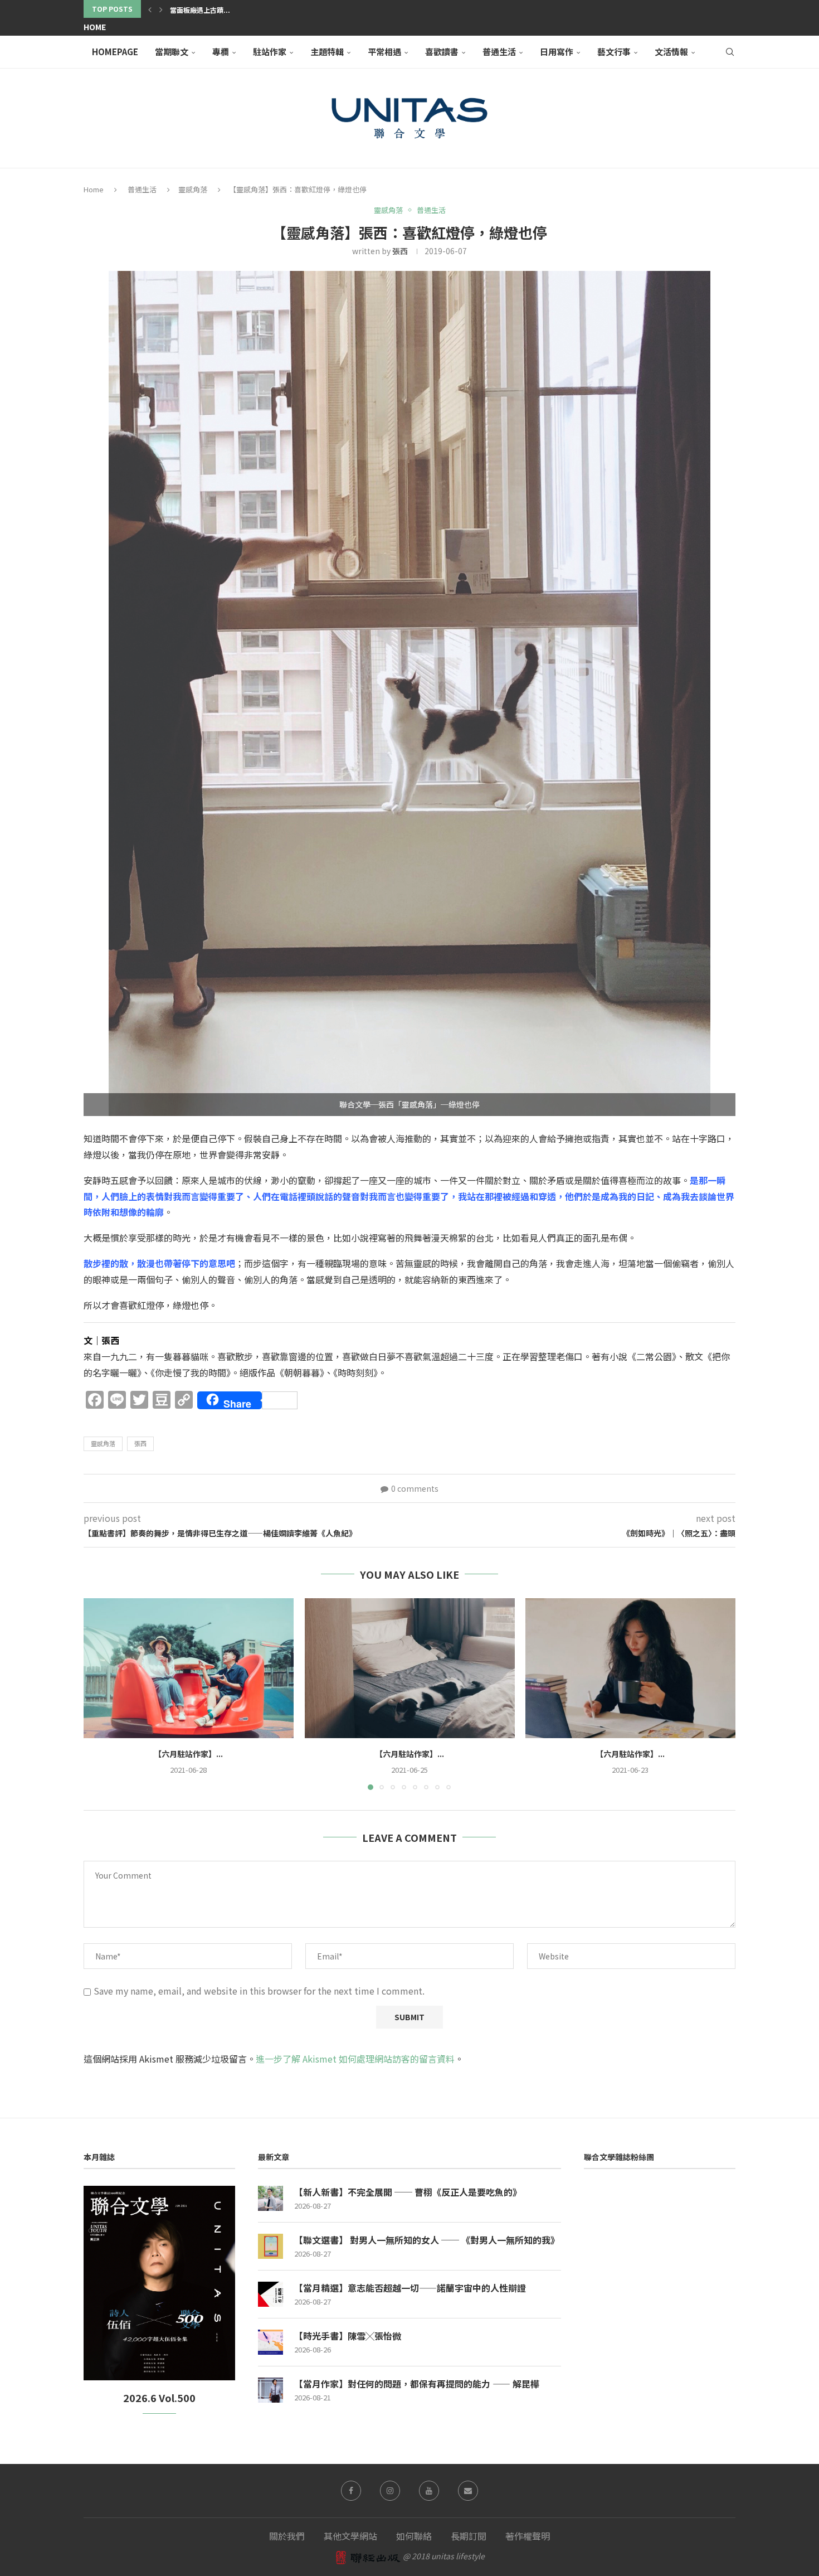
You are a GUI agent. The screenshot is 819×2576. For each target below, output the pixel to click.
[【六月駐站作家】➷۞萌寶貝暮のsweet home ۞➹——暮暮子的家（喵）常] (410, 1668)
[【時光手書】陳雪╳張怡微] (270, 2342)
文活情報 (671, 52)
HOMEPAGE (115, 52)
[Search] (730, 52)
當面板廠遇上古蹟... (200, 10)
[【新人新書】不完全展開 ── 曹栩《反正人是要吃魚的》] (270, 2198)
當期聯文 (172, 52)
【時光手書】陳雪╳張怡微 (348, 2336)
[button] (150, 9)
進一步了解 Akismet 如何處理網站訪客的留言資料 (355, 2059)
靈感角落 (193, 189)
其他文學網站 (350, 2536)
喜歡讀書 (442, 52)
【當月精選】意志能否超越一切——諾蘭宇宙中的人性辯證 (410, 2288)
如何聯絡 (414, 2536)
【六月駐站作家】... (188, 1754)
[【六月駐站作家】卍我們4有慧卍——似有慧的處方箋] (630, 1668)
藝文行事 (614, 52)
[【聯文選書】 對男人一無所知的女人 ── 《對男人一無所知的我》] (270, 2246)
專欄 (221, 52)
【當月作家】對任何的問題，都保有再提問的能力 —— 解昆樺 (417, 2384)
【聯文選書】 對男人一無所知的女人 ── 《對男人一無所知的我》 (427, 2240)
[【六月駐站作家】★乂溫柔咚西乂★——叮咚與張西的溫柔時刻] (189, 1668)
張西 (400, 251)
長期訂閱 (469, 2536)
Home (95, 27)
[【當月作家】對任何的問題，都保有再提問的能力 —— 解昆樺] (270, 2390)
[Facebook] (351, 2491)
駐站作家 (270, 52)
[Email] (468, 2491)
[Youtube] (429, 2491)
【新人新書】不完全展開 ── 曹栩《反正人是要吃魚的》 (408, 2192)
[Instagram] (390, 2491)
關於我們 (287, 2536)
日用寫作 (557, 52)
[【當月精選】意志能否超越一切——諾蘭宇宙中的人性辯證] (270, 2294)
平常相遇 (384, 52)
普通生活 (499, 52)
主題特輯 (327, 52)
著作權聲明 (528, 2536)
